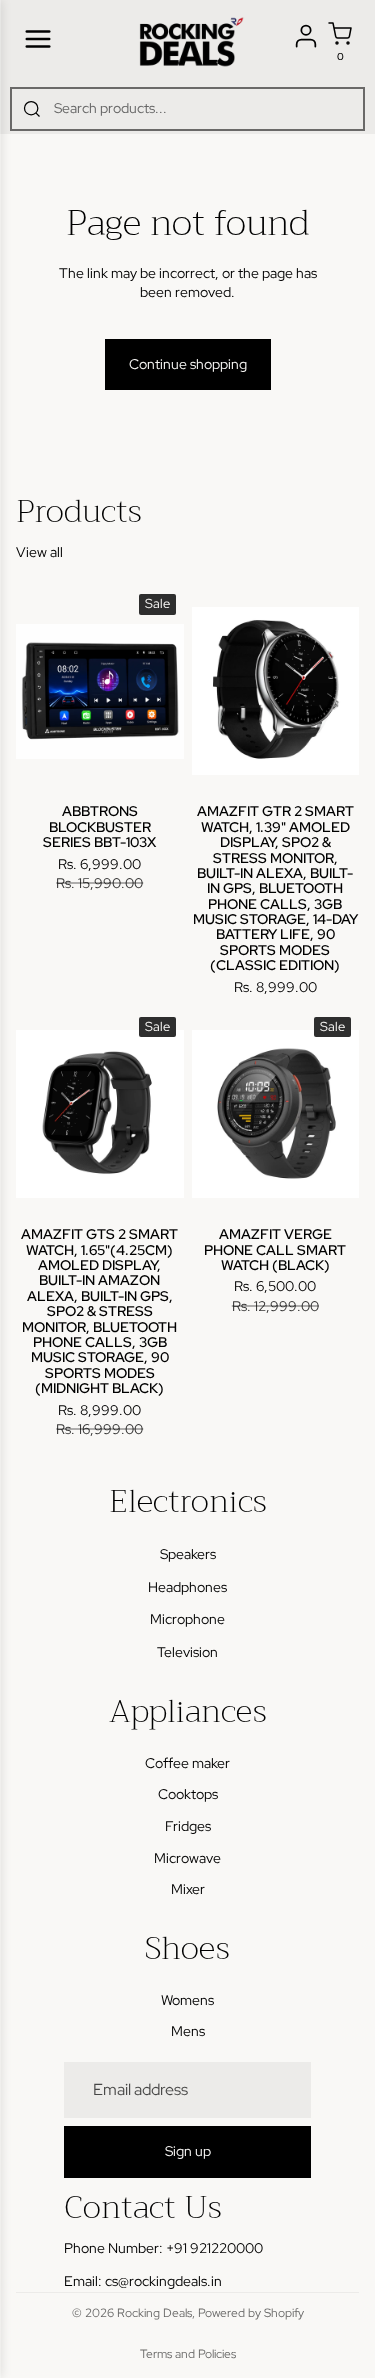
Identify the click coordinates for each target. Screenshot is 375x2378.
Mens (188, 2032)
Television (187, 1652)
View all (39, 552)
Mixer (188, 1889)
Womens (187, 2000)
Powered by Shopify (251, 2313)
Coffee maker (187, 1763)
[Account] (306, 36)
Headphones (187, 1587)
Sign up (188, 2152)
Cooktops (188, 1795)
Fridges (188, 1826)
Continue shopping (188, 364)
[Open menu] (38, 39)
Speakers (188, 1555)
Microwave (187, 1858)
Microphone (187, 1620)
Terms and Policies (188, 2354)
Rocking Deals (154, 2313)
